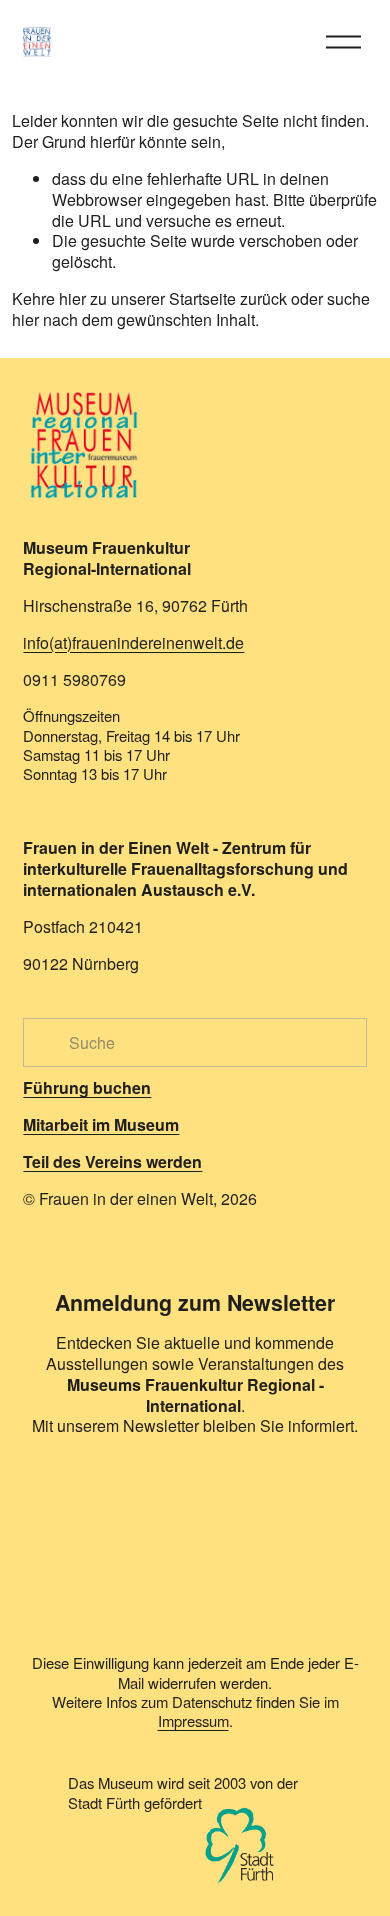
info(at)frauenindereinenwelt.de (133, 643)
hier (72, 298)
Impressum (193, 1720)
